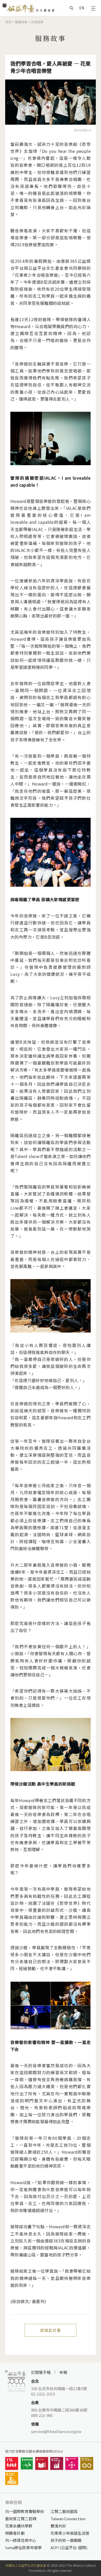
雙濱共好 (58, 2526)
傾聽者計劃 (15, 2533)
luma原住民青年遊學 (23, 2547)
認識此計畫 (51, 2330)
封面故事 (37, 22)
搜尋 (71, 8)
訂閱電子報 (41, 2372)
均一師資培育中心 (21, 2540)
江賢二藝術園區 (64, 2511)
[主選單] (93, 8)
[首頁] (28, 8)
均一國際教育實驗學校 (25, 2511)
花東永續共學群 (19, 2526)
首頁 (8, 22)
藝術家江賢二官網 (21, 2519)
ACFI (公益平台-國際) (69, 2547)
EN (82, 8)
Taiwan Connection (68, 2519)
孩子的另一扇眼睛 (66, 2540)
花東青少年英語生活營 (70, 2533)
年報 (63, 2372)
